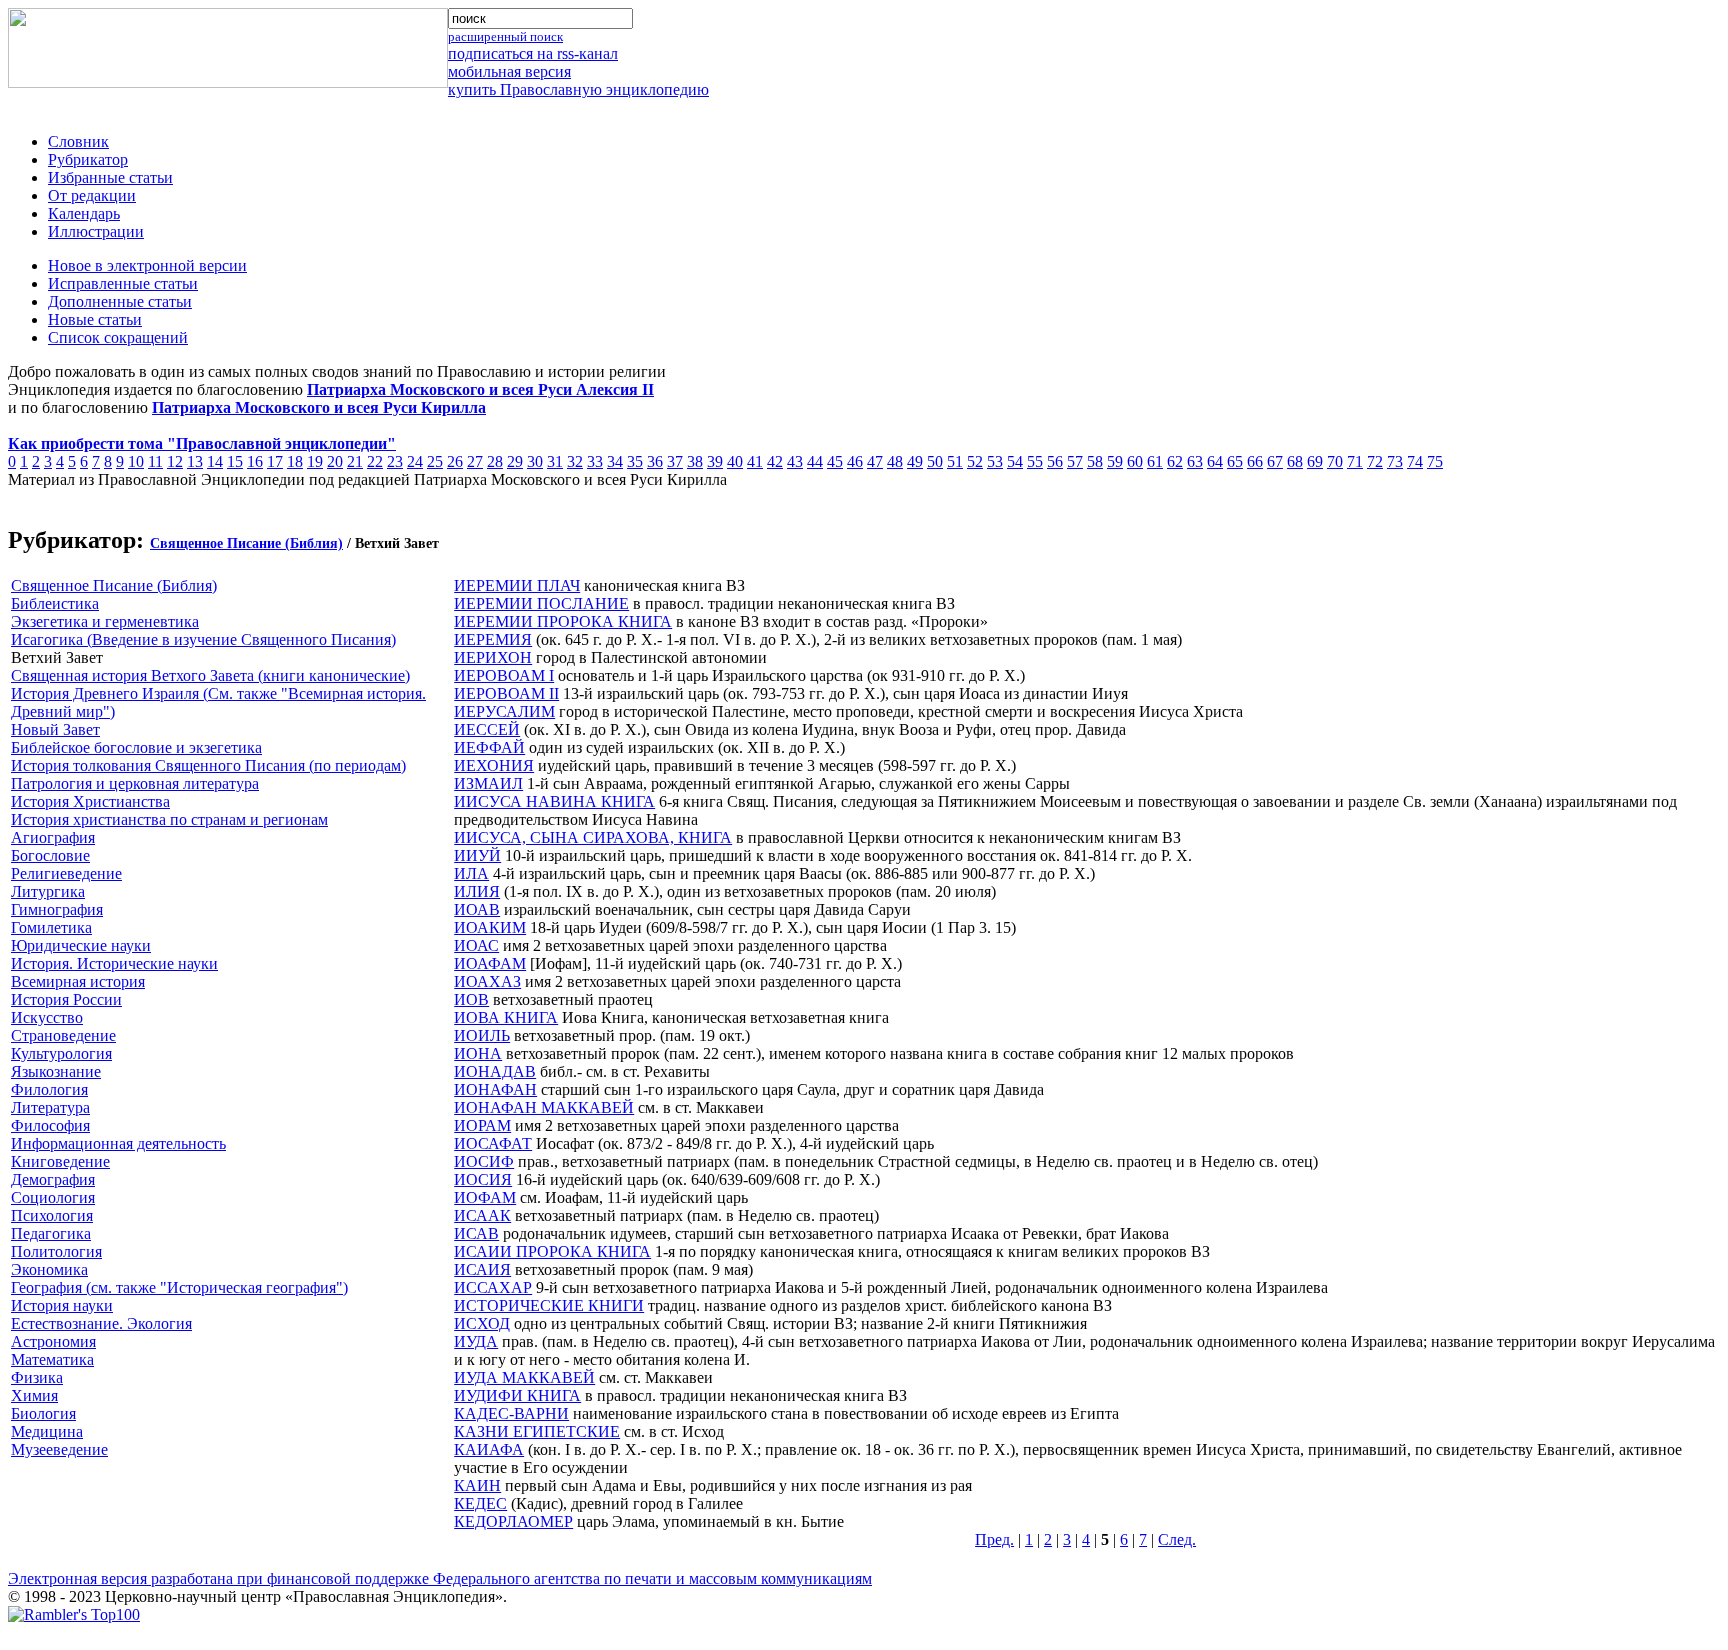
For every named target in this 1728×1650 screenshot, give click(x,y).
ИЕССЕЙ (487, 729)
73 (1395, 461)
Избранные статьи (110, 177)
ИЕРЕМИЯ (493, 639)
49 (915, 461)
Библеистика (55, 603)
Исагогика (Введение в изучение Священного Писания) (203, 639)
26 (455, 461)
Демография (53, 1179)
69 (1315, 461)
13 (195, 461)
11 (155, 461)
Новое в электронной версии (147, 265)
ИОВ (471, 999)
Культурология (61, 1053)
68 (1295, 461)
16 (255, 461)
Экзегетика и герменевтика (105, 621)
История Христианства (90, 801)
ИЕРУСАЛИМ (504, 711)
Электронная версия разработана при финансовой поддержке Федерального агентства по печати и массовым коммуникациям (440, 1578)
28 (495, 461)
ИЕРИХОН (493, 657)
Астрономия (53, 1341)
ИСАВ (476, 1233)
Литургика (48, 891)
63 (1195, 461)
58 (1095, 461)
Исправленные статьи (123, 283)
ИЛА (471, 873)
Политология (56, 1251)
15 (235, 461)
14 (215, 461)
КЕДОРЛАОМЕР (513, 1521)
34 (615, 461)
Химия (34, 1395)
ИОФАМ (485, 1197)
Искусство (47, 1017)
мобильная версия (509, 71)
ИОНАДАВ (495, 1071)
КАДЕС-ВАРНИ (511, 1413)
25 (435, 461)
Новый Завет (55, 729)
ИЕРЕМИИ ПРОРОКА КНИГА (563, 621)
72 (1375, 461)
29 (515, 461)
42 (775, 461)
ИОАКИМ (490, 927)
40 (735, 461)
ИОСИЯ (483, 1179)
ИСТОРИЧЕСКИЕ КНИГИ (549, 1305)
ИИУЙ (477, 855)
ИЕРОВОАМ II (506, 693)
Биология (43, 1413)
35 (635, 461)
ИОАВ (477, 909)
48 (895, 461)
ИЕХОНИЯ (494, 765)
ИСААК (482, 1215)
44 (815, 461)
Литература (50, 1107)
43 (795, 461)
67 (1275, 461)
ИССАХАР (493, 1287)
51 (955, 461)
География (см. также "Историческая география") (179, 1287)
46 (855, 461)
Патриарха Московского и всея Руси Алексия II (480, 389)
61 (1155, 461)
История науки (62, 1305)
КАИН (477, 1485)
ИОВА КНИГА (506, 1017)
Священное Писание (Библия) (246, 543)
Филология (49, 1089)
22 (375, 461)
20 (335, 461)
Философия (50, 1125)
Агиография (53, 837)
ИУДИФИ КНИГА (517, 1395)
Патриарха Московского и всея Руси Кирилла (319, 407)
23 (395, 461)
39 (715, 461)
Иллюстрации (96, 231)
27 (475, 461)
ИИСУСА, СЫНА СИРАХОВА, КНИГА (593, 837)
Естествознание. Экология (101, 1323)
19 (315, 461)
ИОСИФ (484, 1161)
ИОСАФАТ (493, 1143)
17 (275, 461)
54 (1015, 461)
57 (1075, 461)
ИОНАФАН (495, 1089)
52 (975, 461)
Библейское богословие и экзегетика (136, 747)
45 (835, 461)
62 (1175, 461)
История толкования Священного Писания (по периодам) (208, 765)
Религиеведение (66, 873)
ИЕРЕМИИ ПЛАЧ (517, 585)
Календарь (84, 213)
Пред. (994, 1539)
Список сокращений (118, 337)
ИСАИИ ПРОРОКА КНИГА (552, 1251)
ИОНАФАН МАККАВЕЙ (544, 1107)
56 (1055, 461)
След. (1177, 1539)
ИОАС (476, 945)
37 (675, 461)
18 (295, 461)
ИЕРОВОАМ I (504, 675)
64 (1215, 461)
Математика (52, 1359)
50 (935, 461)
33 (595, 461)
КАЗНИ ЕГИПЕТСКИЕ (537, 1431)
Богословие (50, 855)
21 (355, 461)
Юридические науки (81, 945)
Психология (52, 1215)
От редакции (92, 195)
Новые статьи (95, 319)
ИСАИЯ (482, 1269)
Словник (78, 141)
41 (755, 461)
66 (1255, 461)
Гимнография (57, 909)
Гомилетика (51, 927)
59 (1115, 461)
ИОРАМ (482, 1125)
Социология (53, 1197)
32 (575, 461)
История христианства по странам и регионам (169, 819)
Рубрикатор (88, 159)
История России (66, 999)
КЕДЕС (480, 1503)
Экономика (49, 1269)
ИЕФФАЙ (489, 747)
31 (555, 461)
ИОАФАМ (490, 963)
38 (695, 461)
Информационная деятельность (118, 1143)
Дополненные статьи (120, 301)
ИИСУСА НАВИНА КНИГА (554, 801)
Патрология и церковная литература (135, 783)
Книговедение (60, 1161)
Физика (37, 1377)
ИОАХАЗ (487, 981)
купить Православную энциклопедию (578, 89)
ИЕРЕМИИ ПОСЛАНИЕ (541, 603)
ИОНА (478, 1053)
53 (995, 461)
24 (415, 461)
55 (1035, 461)
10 (136, 461)
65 (1235, 461)
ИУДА (476, 1341)
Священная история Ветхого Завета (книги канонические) (210, 675)
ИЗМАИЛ (488, 783)
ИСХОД (482, 1323)
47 (875, 461)
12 (175, 461)
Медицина (47, 1431)
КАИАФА (489, 1449)
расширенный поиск (505, 36)
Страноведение (63, 1035)
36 (655, 461)
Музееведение (59, 1449)
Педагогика (51, 1233)
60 (1135, 461)
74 (1415, 461)
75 (1435, 461)
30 (535, 461)
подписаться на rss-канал (533, 53)
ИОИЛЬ (482, 1035)
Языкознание (56, 1071)
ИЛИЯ (477, 891)
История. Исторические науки (114, 963)
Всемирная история (78, 981)
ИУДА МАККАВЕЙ (524, 1377)
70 (1335, 461)
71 (1355, 461)
